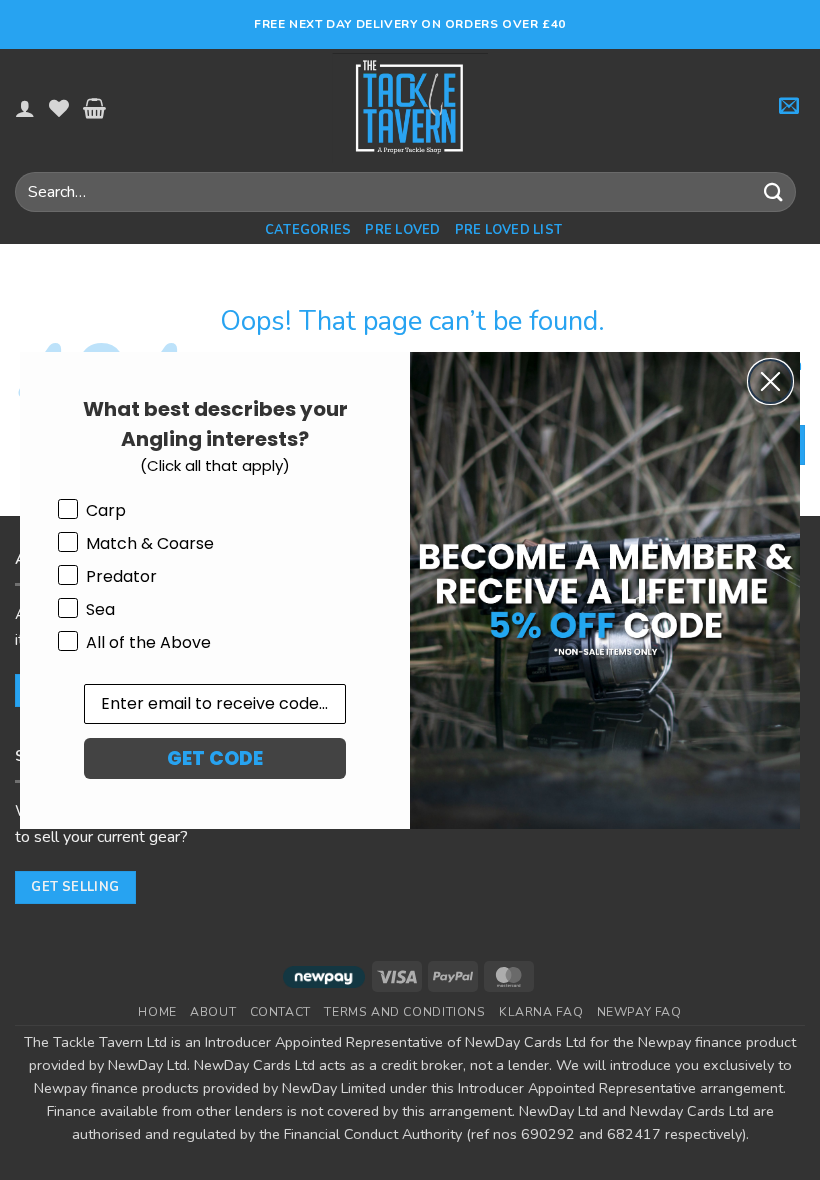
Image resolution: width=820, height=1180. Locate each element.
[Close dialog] (770, 381)
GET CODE (215, 758)
